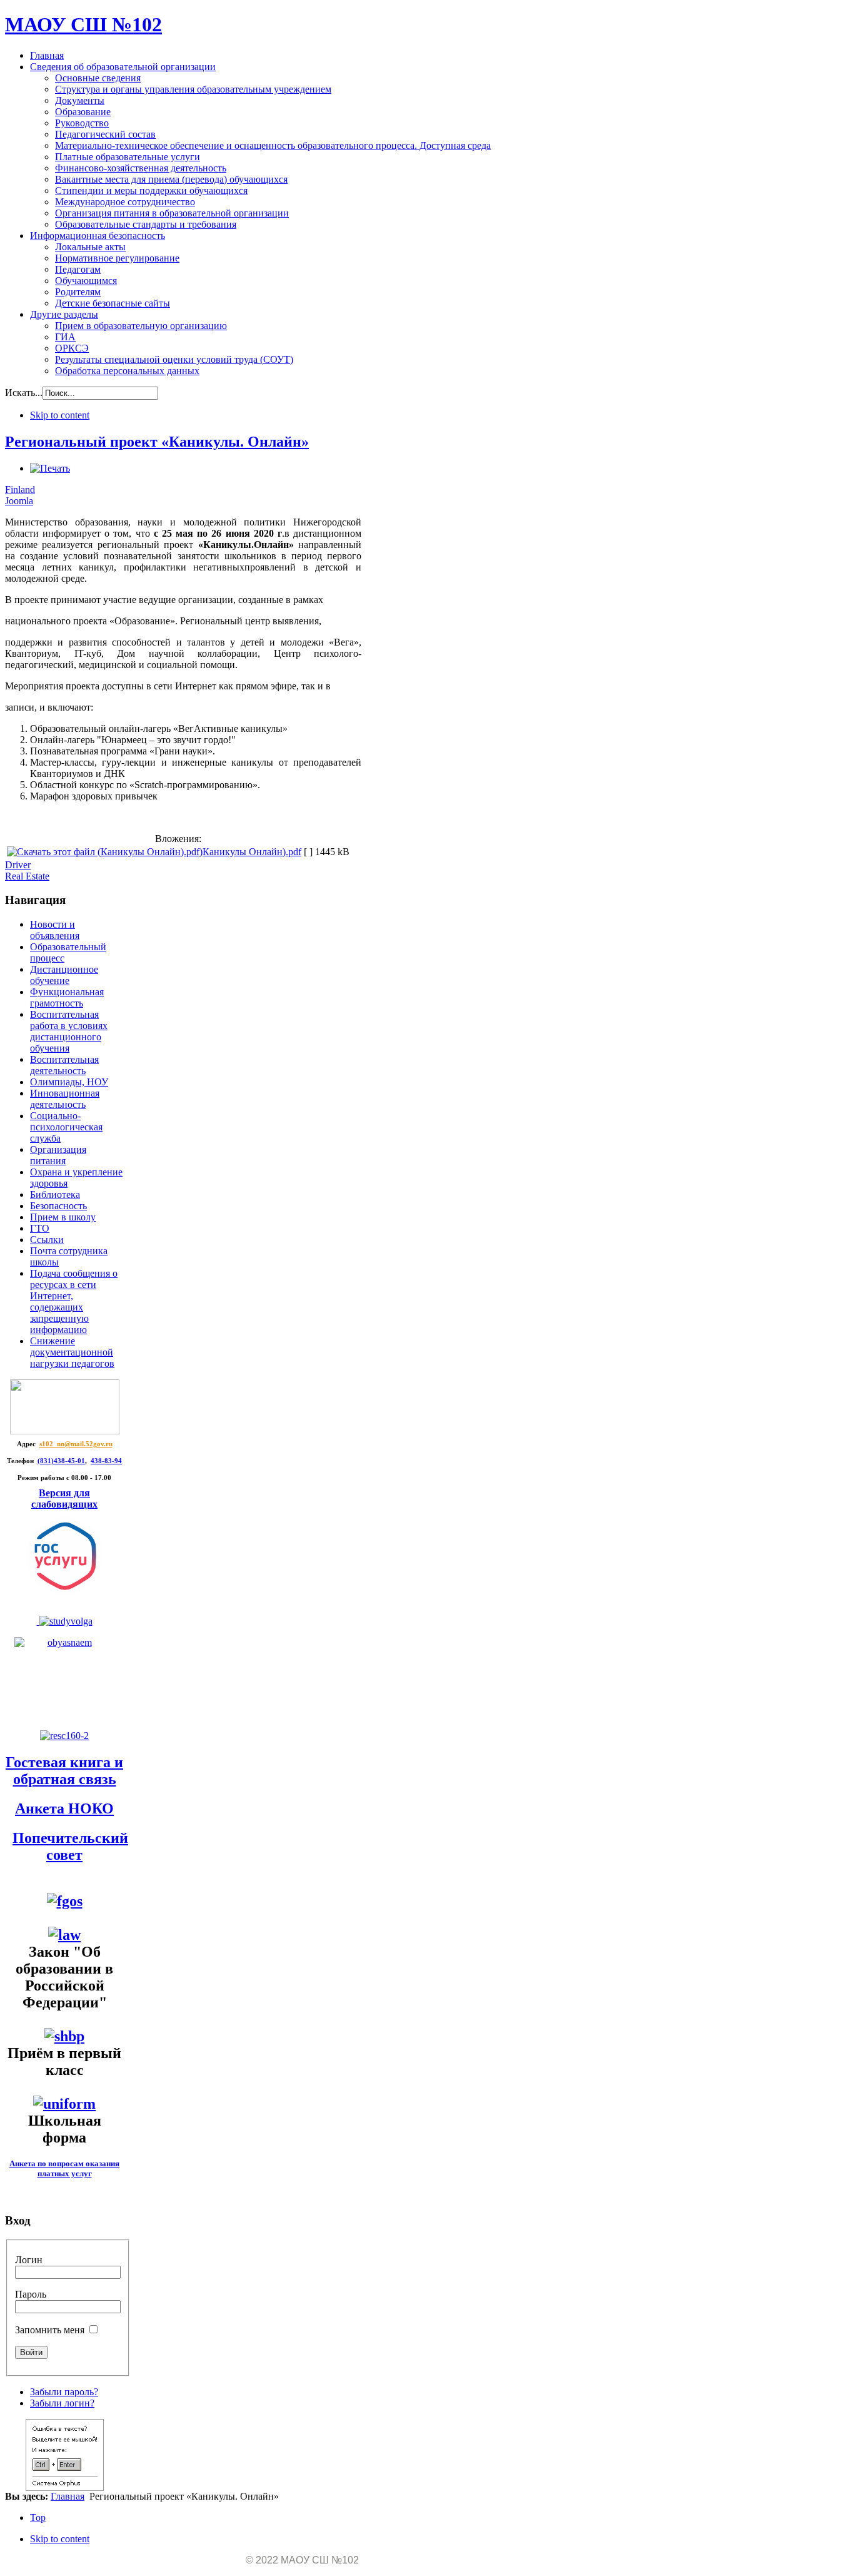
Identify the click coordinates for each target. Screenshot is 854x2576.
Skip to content (60, 415)
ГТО (40, 1228)
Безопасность (58, 1206)
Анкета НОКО (64, 1808)
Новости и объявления (55, 930)
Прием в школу (63, 1217)
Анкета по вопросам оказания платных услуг (64, 2168)
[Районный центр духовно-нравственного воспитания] (65, 1621)
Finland (20, 489)
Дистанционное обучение (64, 975)
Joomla (19, 501)
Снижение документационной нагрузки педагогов (72, 1352)
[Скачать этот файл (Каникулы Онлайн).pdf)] (105, 852)
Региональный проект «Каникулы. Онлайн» (157, 442)
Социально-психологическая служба (66, 1127)
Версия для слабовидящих (64, 1498)
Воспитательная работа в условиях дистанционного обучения (69, 1031)
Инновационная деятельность (65, 1099)
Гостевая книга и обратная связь (64, 1771)
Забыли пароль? (64, 2392)
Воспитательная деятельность (64, 1065)
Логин (29, 2260)
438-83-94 (106, 1461)
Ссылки (47, 1240)
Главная (68, 2496)
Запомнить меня (50, 2330)
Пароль (31, 2294)
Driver (18, 865)
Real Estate (27, 876)
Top (38, 2518)
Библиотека (55, 1194)
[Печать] (50, 468)
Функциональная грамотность (67, 997)
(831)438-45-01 (61, 1461)
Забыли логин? (62, 2403)
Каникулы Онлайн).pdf (252, 852)
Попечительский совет (70, 1846)
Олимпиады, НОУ (69, 1082)
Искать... (24, 393)
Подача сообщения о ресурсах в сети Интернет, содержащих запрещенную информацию (74, 1301)
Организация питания (58, 1155)
